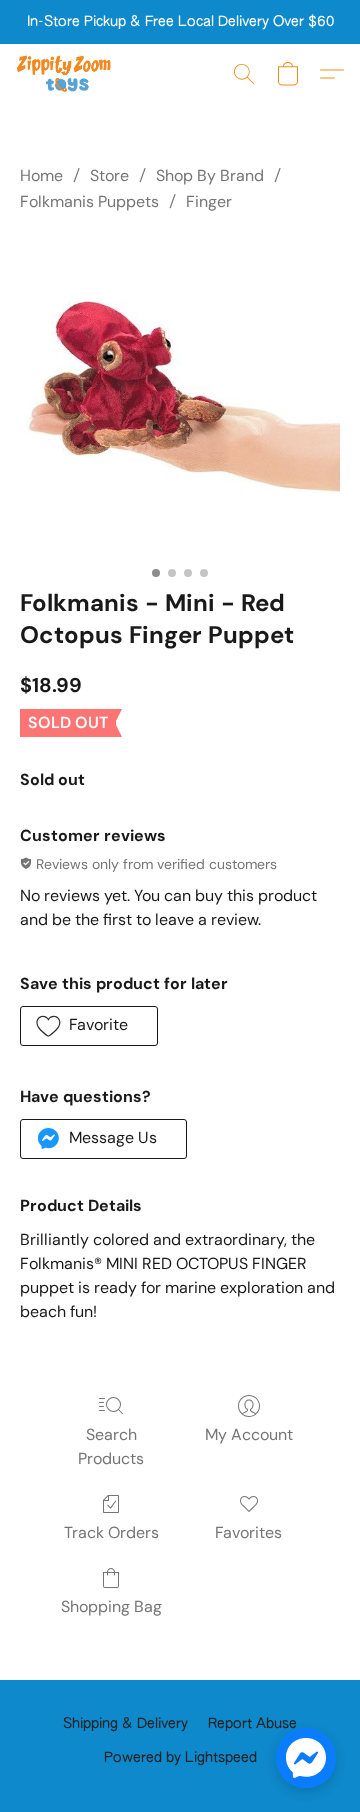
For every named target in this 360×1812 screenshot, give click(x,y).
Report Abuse (252, 1724)
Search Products (111, 1446)
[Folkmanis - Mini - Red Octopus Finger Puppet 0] (180, 397)
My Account (249, 1434)
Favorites (248, 1532)
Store (109, 175)
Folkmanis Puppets (89, 201)
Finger (209, 201)
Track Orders (111, 1532)
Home (41, 175)
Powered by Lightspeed (180, 1758)
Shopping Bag (111, 1606)
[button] (66, 74)
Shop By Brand (210, 175)
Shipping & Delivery (125, 1724)
